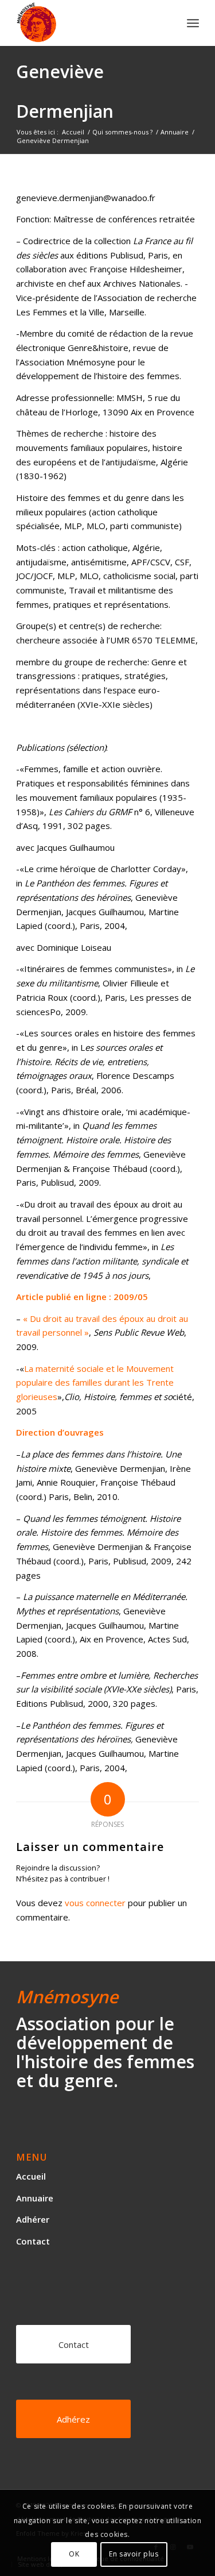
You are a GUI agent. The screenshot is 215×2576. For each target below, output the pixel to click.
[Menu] (193, 23)
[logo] (89, 23)
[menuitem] (193, 23)
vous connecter (95, 1903)
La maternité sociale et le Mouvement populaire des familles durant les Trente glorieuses (95, 1383)
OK (74, 2554)
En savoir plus (134, 2554)
